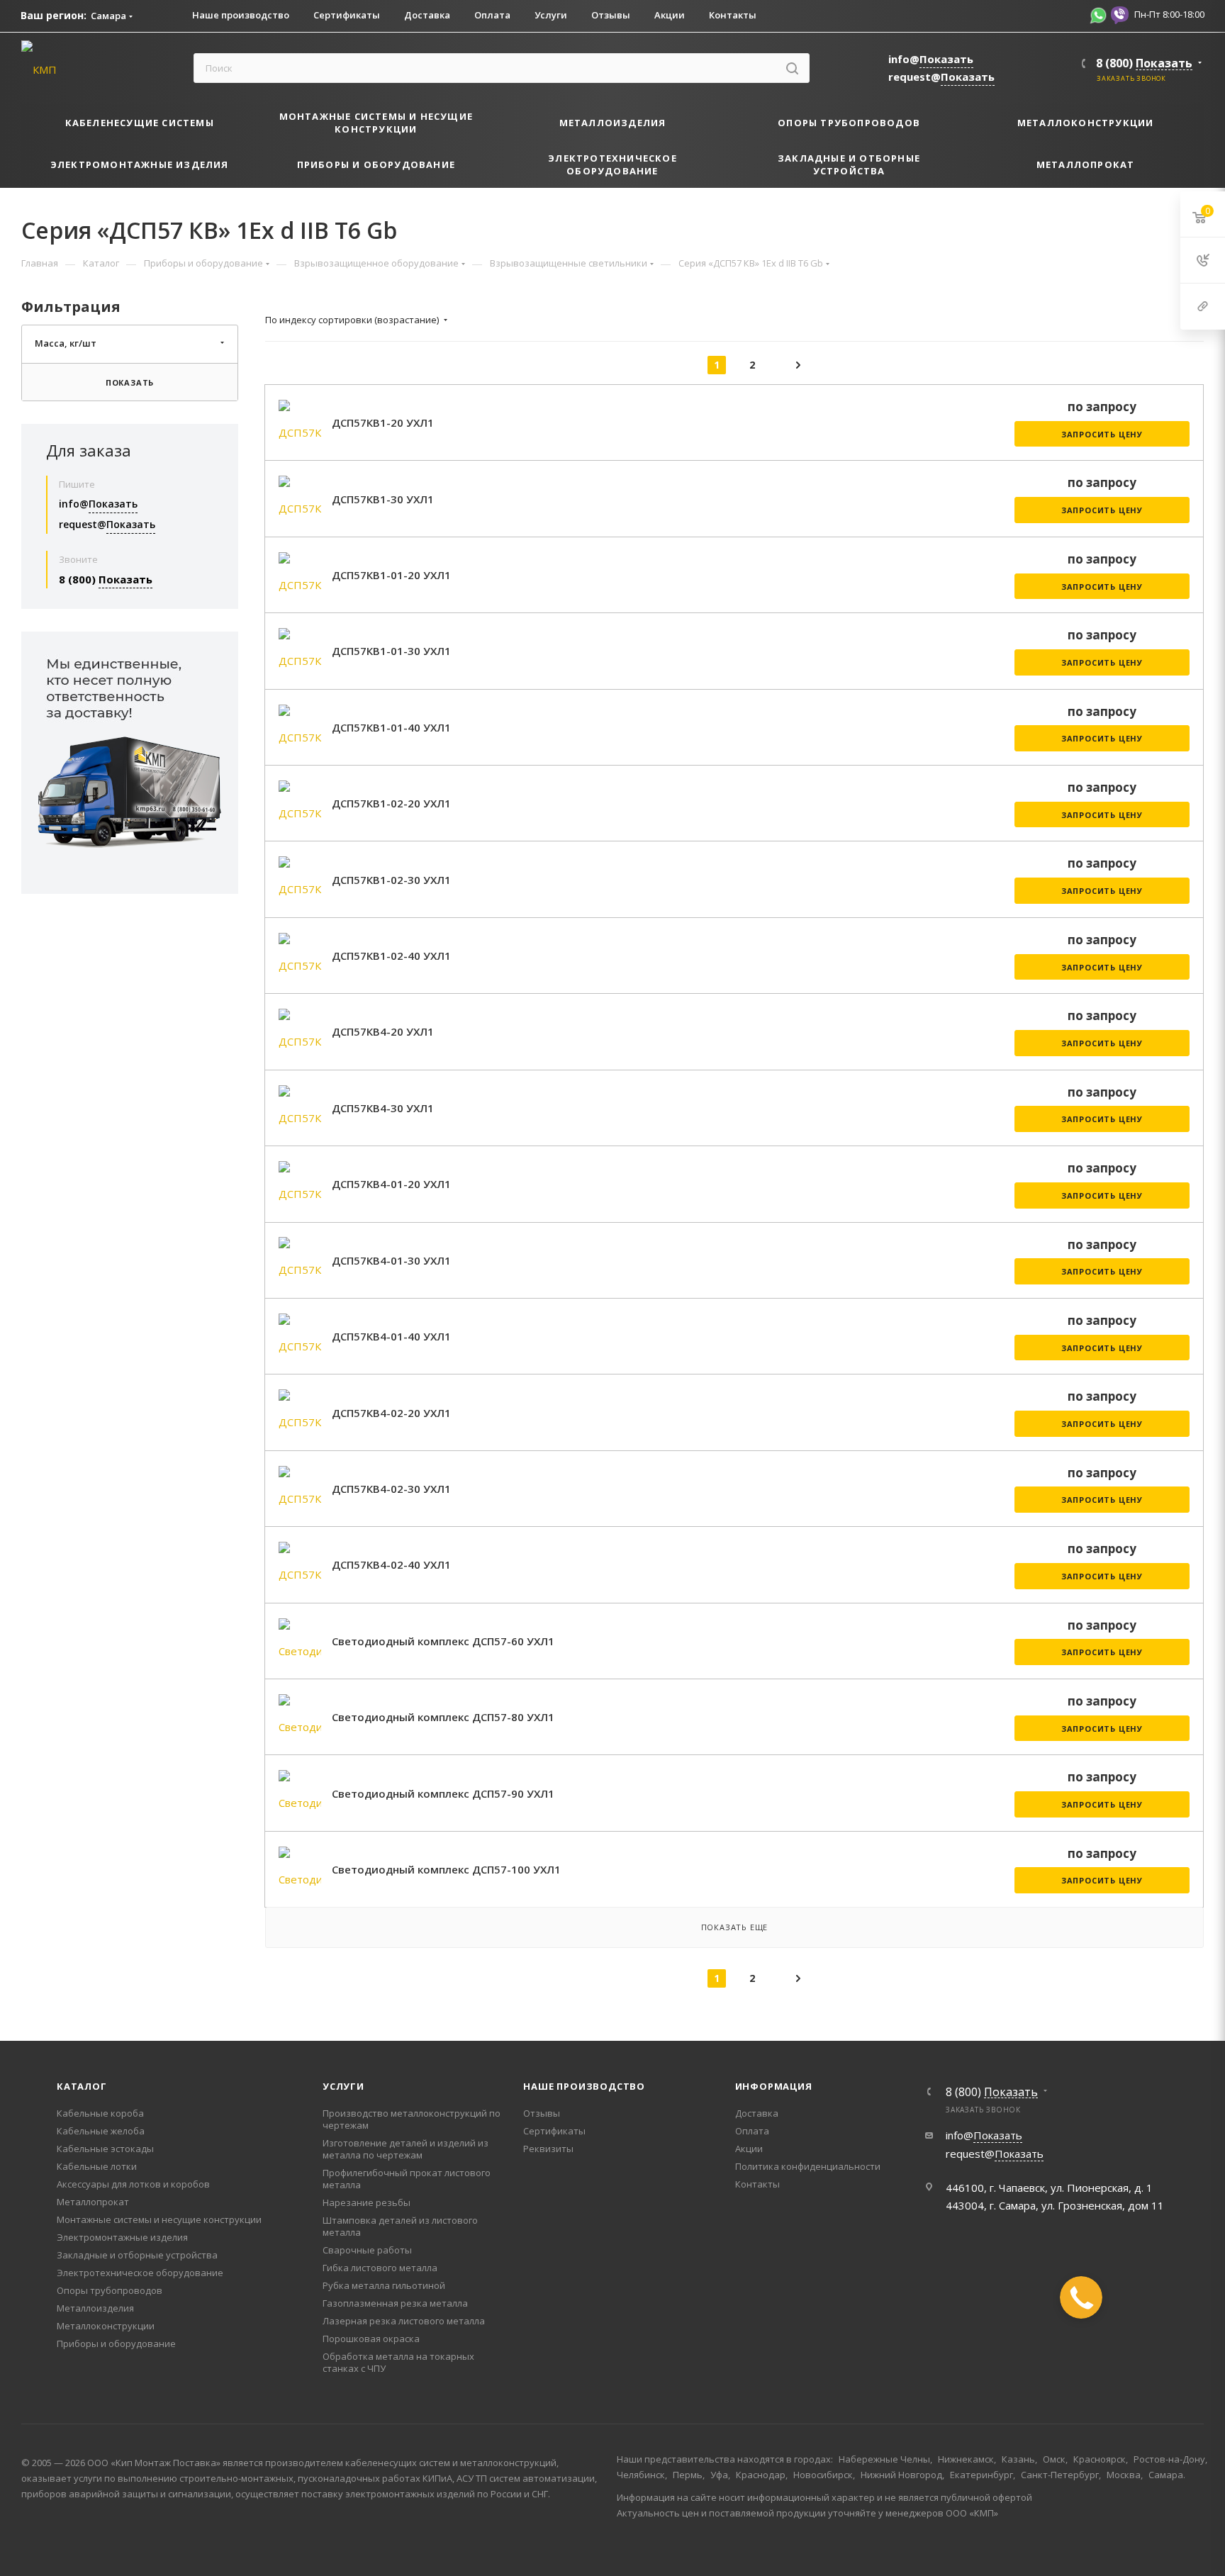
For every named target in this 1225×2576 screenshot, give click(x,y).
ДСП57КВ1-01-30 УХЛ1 (391, 651)
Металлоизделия (95, 2308)
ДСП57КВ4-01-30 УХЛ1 (391, 1260)
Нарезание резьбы (367, 2202)
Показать (130, 382)
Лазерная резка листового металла (404, 2321)
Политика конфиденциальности (808, 2166)
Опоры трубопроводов (110, 2290)
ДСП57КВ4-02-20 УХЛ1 (391, 1413)
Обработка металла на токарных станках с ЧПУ (398, 2362)
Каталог (82, 2086)
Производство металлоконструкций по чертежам (412, 2119)
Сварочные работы (367, 2250)
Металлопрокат (93, 2202)
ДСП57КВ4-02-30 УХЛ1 (391, 1489)
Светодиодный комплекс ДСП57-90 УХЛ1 (443, 1793)
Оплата (752, 2131)
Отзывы (542, 2113)
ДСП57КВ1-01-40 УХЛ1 (391, 727)
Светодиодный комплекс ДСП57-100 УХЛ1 (446, 1869)
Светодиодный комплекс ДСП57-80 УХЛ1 (443, 1717)
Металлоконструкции (106, 2326)
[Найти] (792, 68)
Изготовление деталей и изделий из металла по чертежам (405, 2149)
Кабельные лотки (97, 2166)
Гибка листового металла (380, 2268)
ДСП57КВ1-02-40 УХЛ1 (391, 956)
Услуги (343, 2086)
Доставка (757, 2113)
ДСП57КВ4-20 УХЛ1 (383, 1031)
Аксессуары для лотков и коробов (133, 2184)
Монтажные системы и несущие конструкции (159, 2219)
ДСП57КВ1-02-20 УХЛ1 (391, 803)
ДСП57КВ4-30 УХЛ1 (383, 1108)
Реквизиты (548, 2149)
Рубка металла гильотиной (384, 2285)
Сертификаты (554, 2131)
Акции (749, 2149)
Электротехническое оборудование (140, 2273)
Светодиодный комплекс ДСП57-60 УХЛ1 (443, 1641)
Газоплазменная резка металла (395, 2303)
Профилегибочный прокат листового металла (407, 2179)
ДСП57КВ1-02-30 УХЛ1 (391, 880)
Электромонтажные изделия (122, 2237)
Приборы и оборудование (116, 2343)
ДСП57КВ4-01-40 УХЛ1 (391, 1336)
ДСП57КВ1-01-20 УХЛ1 (391, 575)
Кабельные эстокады (105, 2149)
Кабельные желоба (101, 2131)
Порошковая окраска (371, 2339)
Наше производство (584, 2086)
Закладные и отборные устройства (137, 2255)
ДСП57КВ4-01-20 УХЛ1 (391, 1184)
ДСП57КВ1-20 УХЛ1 (383, 422)
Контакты (757, 2184)
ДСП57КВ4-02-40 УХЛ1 (391, 1564)
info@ (931, 59)
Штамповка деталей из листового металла (400, 2226)
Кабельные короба (100, 2113)
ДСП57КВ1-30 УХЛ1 (383, 499)
